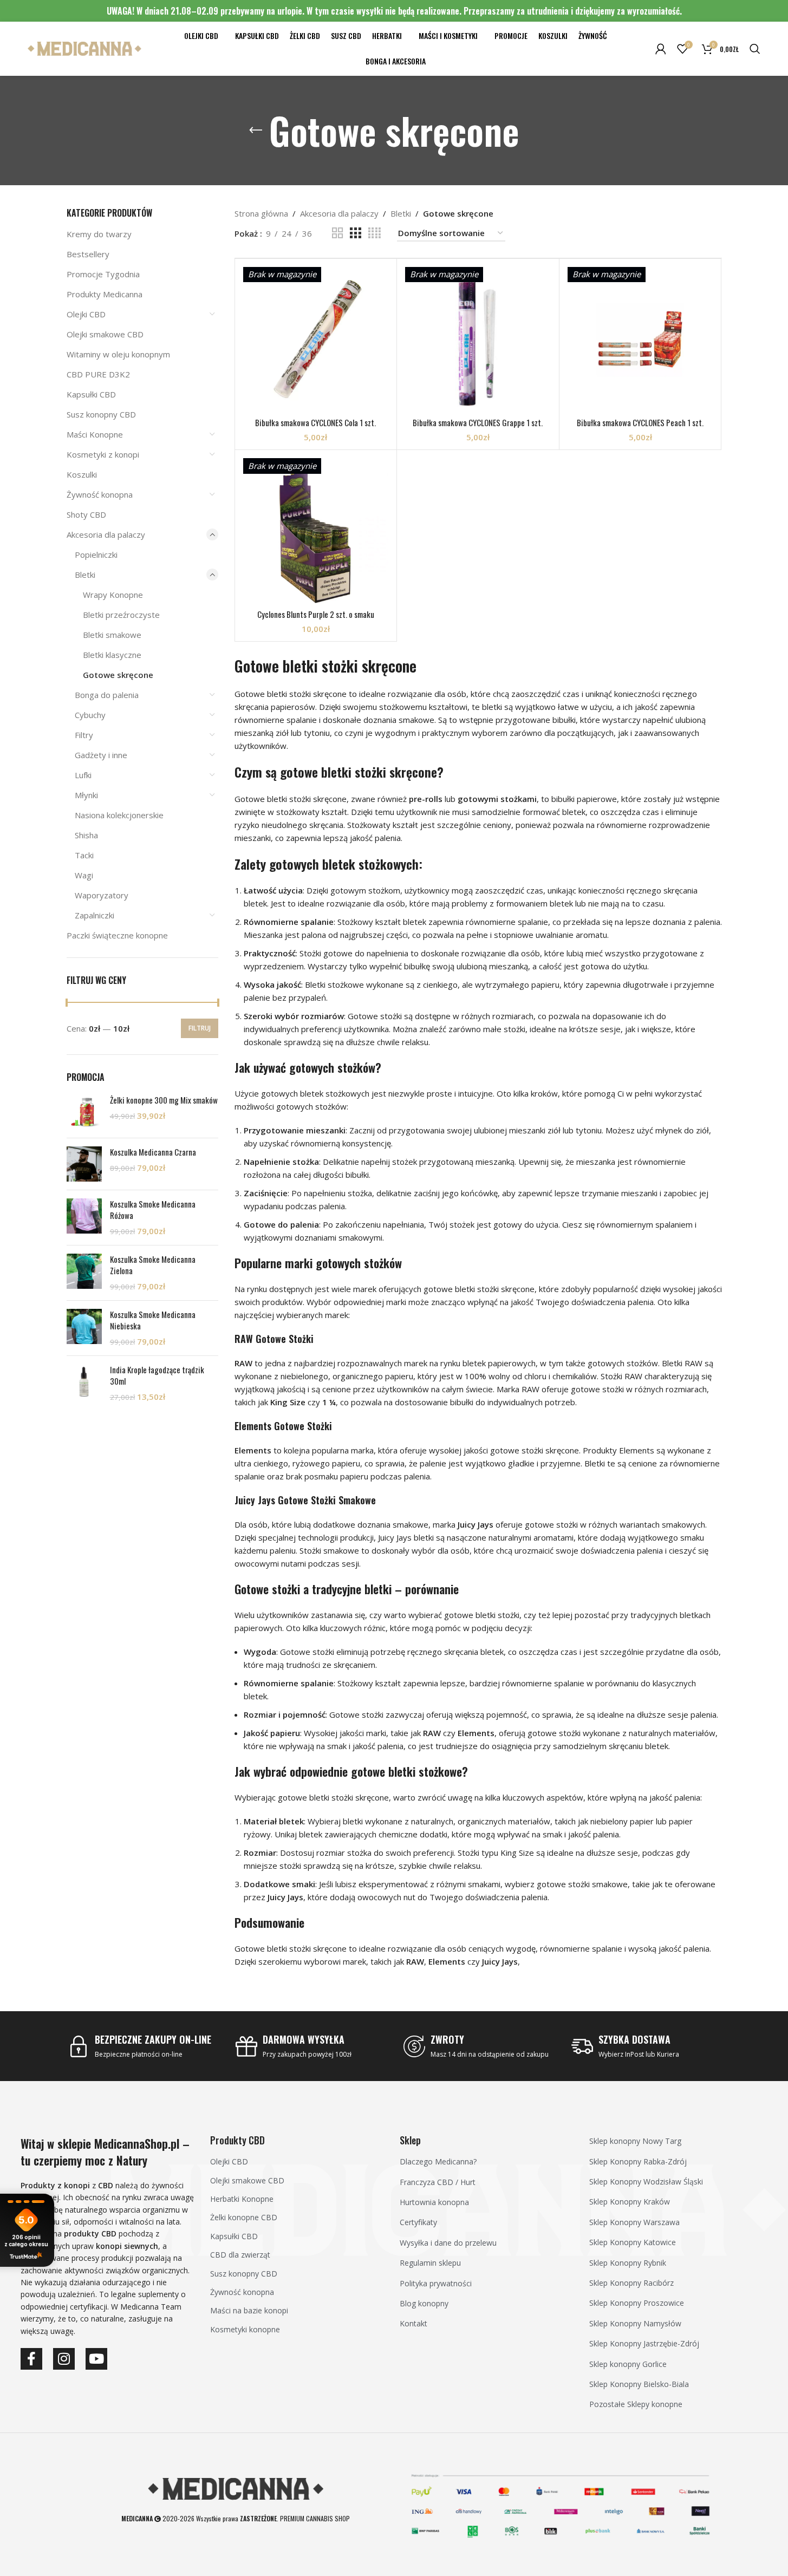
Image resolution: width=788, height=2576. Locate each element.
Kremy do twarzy (99, 234)
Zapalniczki (95, 915)
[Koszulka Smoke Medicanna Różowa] (84, 1218)
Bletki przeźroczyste (121, 615)
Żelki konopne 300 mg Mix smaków (164, 1100)
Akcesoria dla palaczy (106, 534)
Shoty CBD (86, 514)
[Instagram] (64, 2359)
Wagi (84, 875)
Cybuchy (90, 715)
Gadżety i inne (101, 755)
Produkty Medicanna (105, 294)
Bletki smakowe (112, 635)
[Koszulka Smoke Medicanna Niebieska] (84, 1328)
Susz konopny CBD (101, 414)
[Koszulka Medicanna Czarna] (84, 1164)
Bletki (85, 575)
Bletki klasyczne (112, 655)
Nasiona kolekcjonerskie (119, 815)
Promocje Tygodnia (103, 274)
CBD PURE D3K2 (98, 374)
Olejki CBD (86, 314)
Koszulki (82, 474)
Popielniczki (96, 555)
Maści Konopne (95, 434)
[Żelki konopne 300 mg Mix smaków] (84, 1112)
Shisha (86, 835)
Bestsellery (88, 254)
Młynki (86, 795)
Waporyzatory (102, 895)
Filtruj (200, 1028)
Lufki (83, 775)
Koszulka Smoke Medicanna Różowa (153, 1210)
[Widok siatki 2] (337, 233)
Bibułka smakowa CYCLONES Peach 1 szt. (640, 422)
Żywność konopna (100, 494)
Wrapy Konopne (113, 595)
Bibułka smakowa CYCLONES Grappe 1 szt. (478, 422)
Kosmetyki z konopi (103, 454)
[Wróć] (256, 131)
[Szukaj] (755, 49)
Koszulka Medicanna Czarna (153, 1152)
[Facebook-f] (31, 2359)
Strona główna (261, 213)
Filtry (84, 735)
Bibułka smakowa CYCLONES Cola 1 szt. (315, 422)
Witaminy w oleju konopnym (118, 354)
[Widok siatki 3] (355, 233)
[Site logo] (84, 48)
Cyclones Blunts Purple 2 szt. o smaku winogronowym (316, 620)
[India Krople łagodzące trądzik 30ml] (84, 1383)
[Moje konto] (661, 49)
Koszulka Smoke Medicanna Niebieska (153, 1320)
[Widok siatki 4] (375, 233)
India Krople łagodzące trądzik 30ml (157, 1375)
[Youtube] (96, 2359)
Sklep (410, 2140)
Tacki (84, 855)
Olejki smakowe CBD (105, 334)
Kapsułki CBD (91, 394)
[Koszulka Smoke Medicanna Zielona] (84, 1273)
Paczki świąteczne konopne (117, 935)
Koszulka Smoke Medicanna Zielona (153, 1265)
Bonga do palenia (107, 695)
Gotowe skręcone (118, 675)
